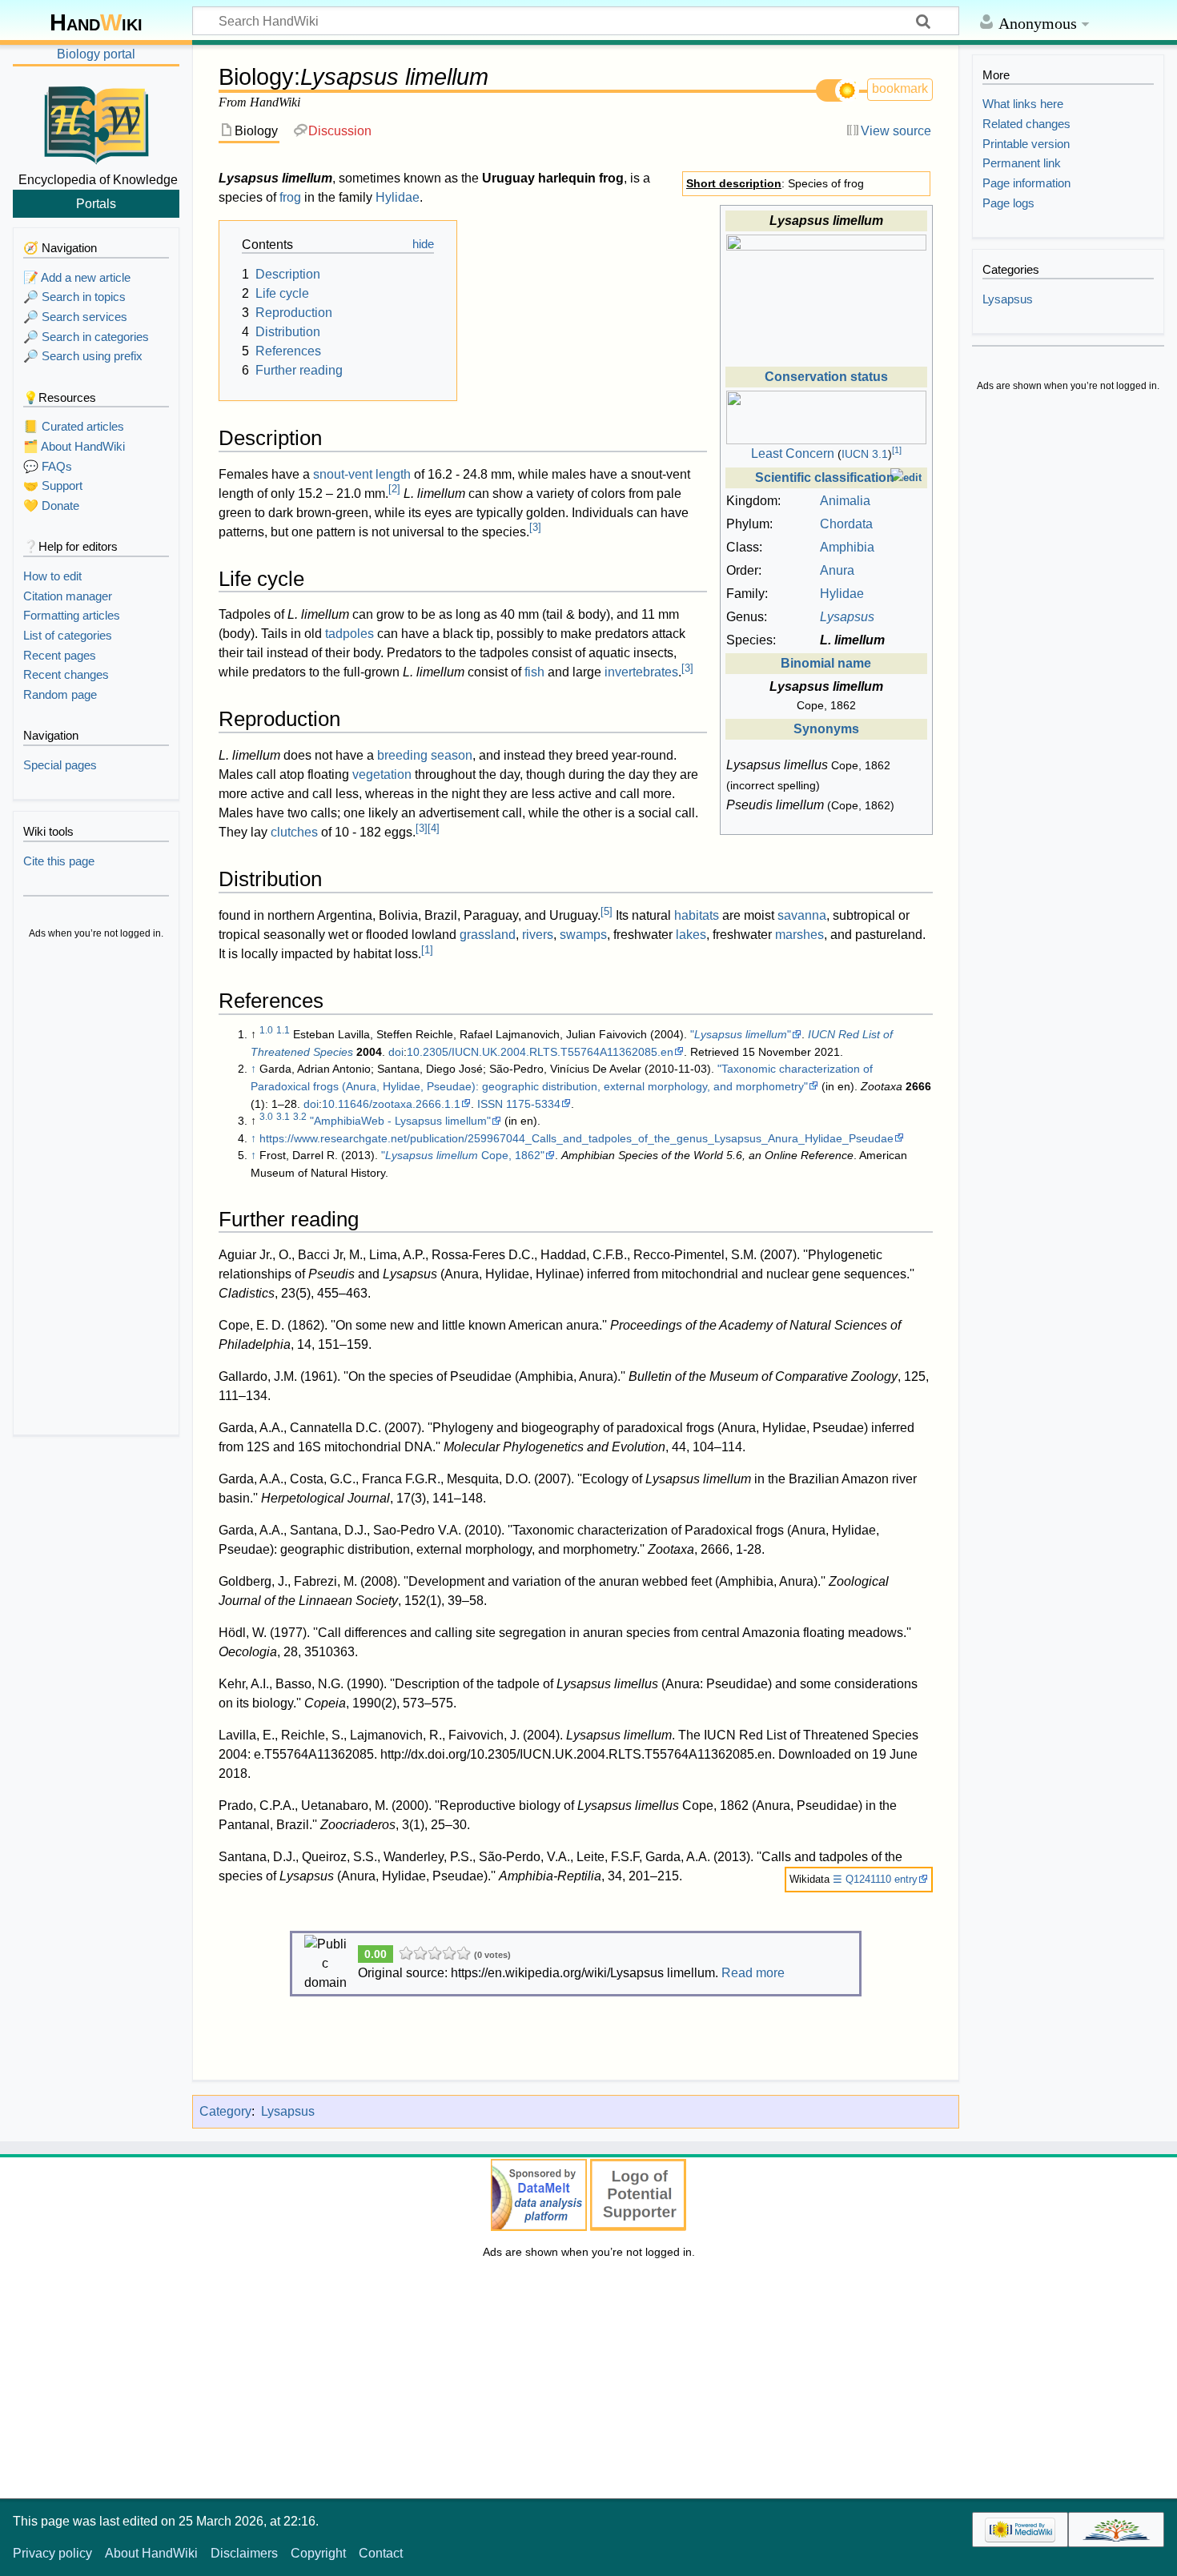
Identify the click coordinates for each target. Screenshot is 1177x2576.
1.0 (266, 1030)
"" (741, 1034)
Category (225, 2111)
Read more (753, 1973)
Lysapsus (288, 2111)
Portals (96, 203)
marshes (799, 935)
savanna (802, 915)
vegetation (382, 774)
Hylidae (842, 594)
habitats (697, 915)
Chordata (846, 524)
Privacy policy (52, 2553)
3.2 (300, 1117)
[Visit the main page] (96, 122)
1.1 (283, 1030)
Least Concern (793, 453)
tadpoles (349, 634)
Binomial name (826, 663)
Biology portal (96, 54)
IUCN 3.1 (865, 454)
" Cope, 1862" (463, 1155)
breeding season (425, 755)
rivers (538, 935)
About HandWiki (151, 2553)
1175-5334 (533, 1104)
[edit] (906, 477)
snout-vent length (362, 474)
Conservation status (826, 377)
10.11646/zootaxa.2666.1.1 (391, 1104)
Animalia (845, 501)
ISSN (490, 1104)
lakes (691, 935)
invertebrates (641, 672)
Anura (837, 570)
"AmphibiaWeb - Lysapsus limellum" (400, 1121)
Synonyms (826, 729)
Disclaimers (244, 2553)
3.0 (266, 1117)
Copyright (318, 2553)
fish (534, 672)
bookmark (900, 88)
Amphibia (847, 547)
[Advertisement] (96, 1190)
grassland (488, 935)
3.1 (283, 1117)
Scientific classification (825, 477)
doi (396, 1052)
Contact (381, 2553)
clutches (294, 832)
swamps (583, 935)
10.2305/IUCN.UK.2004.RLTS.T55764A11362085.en (540, 1052)
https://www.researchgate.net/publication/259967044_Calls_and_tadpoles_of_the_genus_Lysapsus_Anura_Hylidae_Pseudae (576, 1138)
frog (290, 197)
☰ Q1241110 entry (875, 1879)
